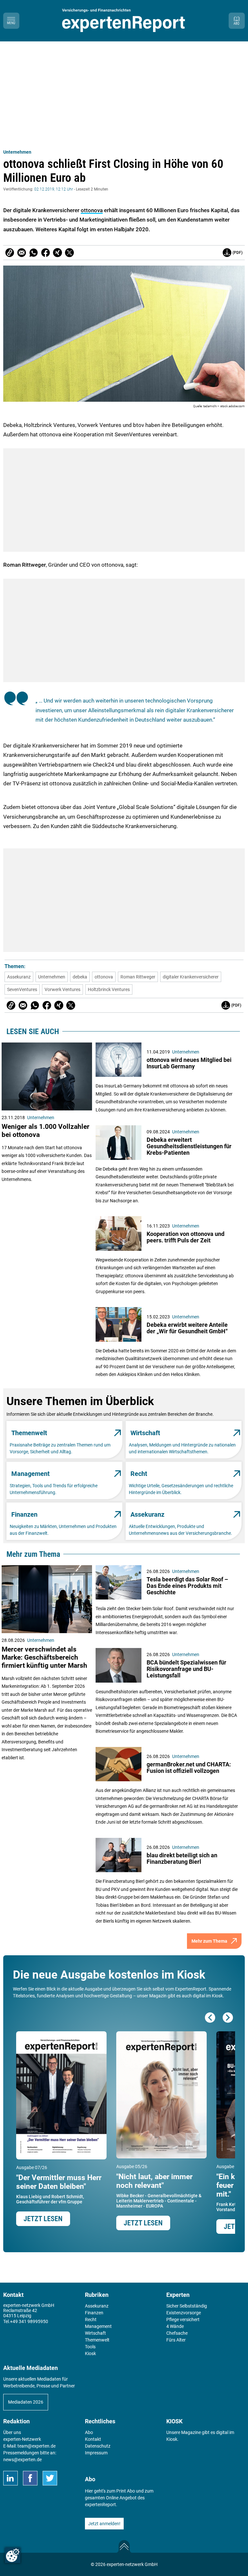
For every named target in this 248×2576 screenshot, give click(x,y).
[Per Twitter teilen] (69, 253)
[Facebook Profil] (30, 2478)
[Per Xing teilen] (57, 253)
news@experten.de (22, 2460)
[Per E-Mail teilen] (10, 253)
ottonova (92, 210)
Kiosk (172, 2439)
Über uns (12, 2432)
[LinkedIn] (10, 2478)
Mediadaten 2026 (26, 2402)
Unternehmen (17, 152)
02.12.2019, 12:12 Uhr (54, 189)
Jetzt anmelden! (104, 2524)
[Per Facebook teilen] (46, 253)
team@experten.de (36, 2446)
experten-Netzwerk (22, 2439)
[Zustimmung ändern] (13, 2555)
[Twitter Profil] (50, 2478)
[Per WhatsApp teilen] (34, 253)
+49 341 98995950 (29, 2321)
